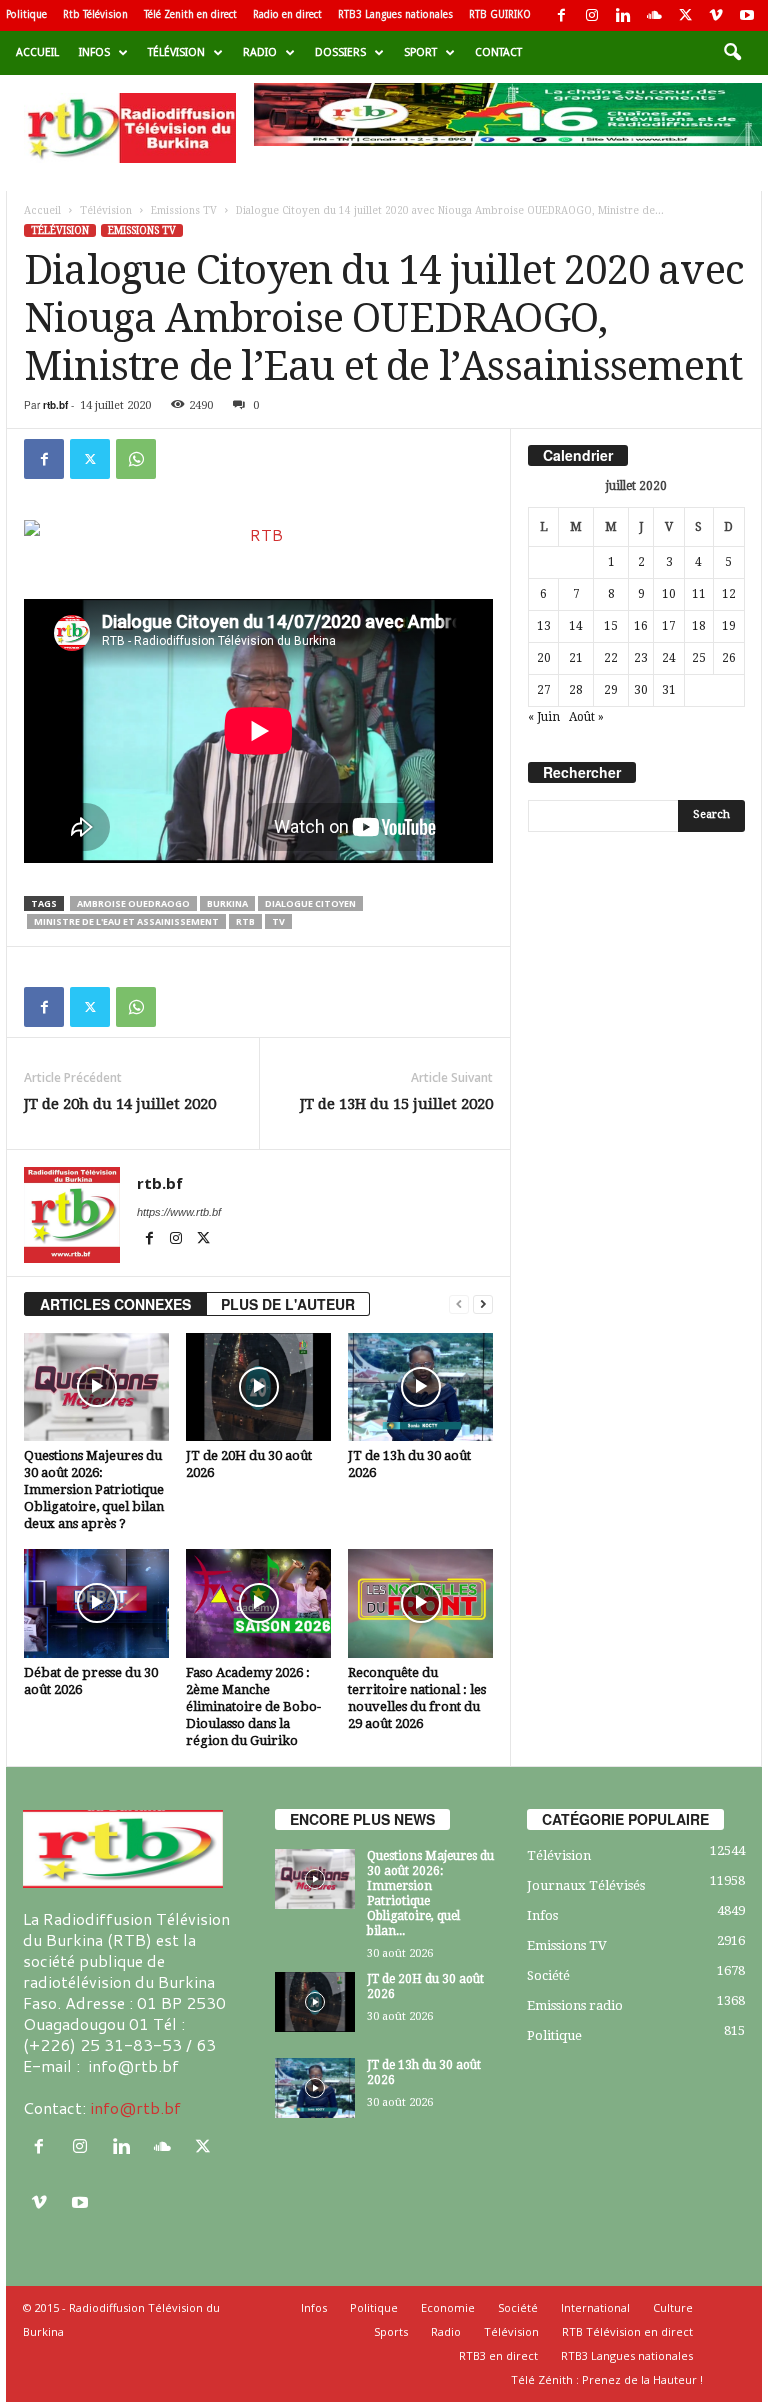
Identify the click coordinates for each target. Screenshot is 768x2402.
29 (611, 690)
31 (669, 690)
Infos (94, 52)
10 (669, 594)
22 (611, 658)
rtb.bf (55, 405)
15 (611, 626)
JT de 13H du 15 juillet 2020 (396, 1104)
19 (729, 626)
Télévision (176, 52)
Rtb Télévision (95, 14)
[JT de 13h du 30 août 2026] (420, 1387)
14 (576, 626)
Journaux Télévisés (586, 1885)
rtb (245, 921)
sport (420, 52)
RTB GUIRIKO (500, 14)
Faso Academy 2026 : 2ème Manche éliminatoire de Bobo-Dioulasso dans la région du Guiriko (253, 1706)
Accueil (37, 52)
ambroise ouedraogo (133, 903)
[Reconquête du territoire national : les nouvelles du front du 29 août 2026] (420, 1603)
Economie (448, 2307)
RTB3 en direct (498, 2355)
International (595, 2307)
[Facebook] (561, 15)
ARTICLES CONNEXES (115, 1304)
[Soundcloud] (654, 15)
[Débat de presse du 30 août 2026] (96, 1603)
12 (729, 594)
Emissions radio (575, 2005)
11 (699, 594)
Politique (26, 14)
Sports (391, 2331)
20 (544, 658)
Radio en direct (287, 14)
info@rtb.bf (135, 2107)
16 (641, 626)
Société (548, 1975)
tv (278, 921)
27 (544, 690)
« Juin (544, 717)
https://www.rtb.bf (179, 1212)
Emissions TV (184, 210)
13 (544, 626)
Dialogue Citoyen (310, 903)
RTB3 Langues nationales (395, 14)
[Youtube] (747, 15)
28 (576, 690)
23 (641, 658)
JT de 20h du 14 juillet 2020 (120, 1104)
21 (576, 658)
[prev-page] (459, 1304)
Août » (586, 717)
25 (699, 658)
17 (669, 626)
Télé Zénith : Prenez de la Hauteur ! (607, 2379)
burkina (227, 903)
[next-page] (483, 1304)
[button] (732, 53)
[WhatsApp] (136, 459)
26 (729, 658)
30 (641, 690)
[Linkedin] (623, 15)
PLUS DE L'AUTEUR (288, 1304)
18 (699, 626)
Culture (673, 2307)
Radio (260, 52)
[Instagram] (592, 15)
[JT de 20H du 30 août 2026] (258, 1387)
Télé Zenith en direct (190, 14)
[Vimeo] (716, 15)
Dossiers (340, 52)
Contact (498, 52)
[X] (685, 15)
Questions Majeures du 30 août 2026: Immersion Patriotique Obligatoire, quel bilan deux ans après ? (94, 1489)
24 (669, 658)
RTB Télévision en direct (627, 2331)
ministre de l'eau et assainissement (126, 921)
